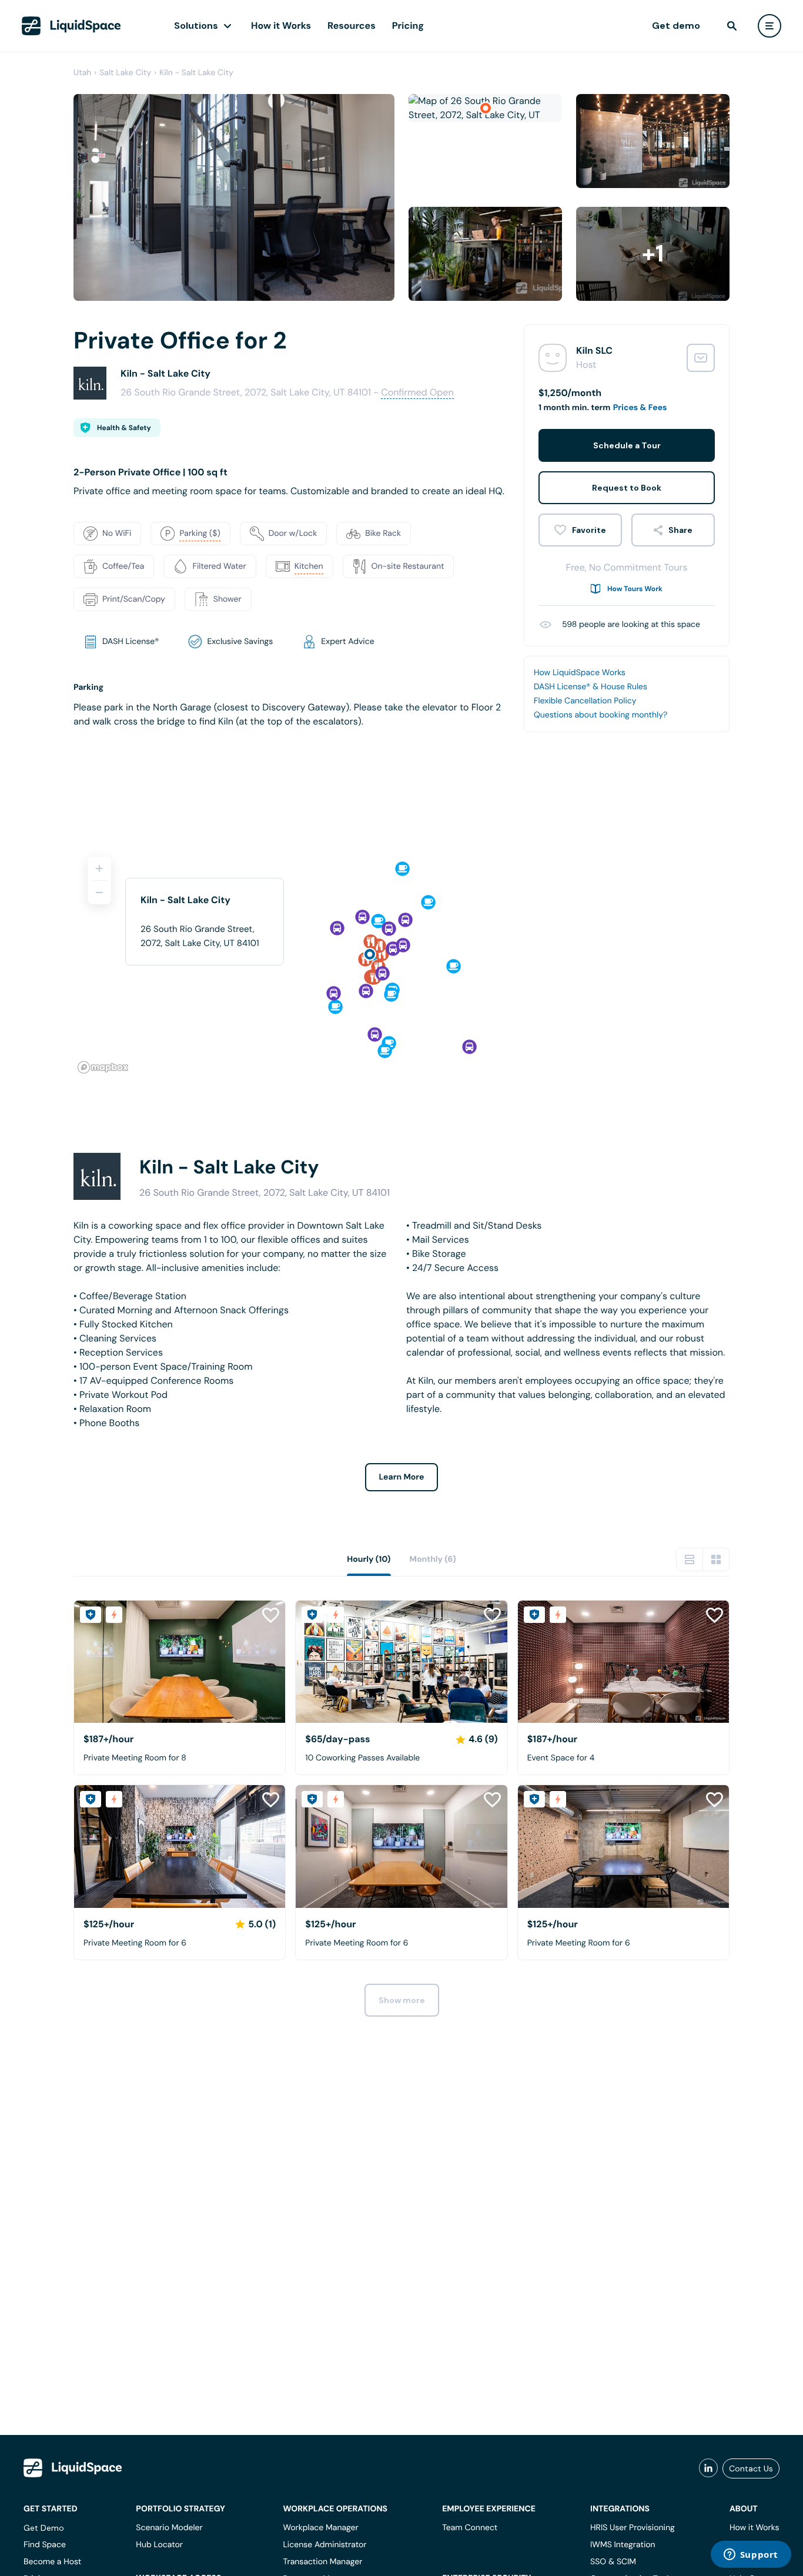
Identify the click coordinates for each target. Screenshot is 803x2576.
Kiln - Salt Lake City (196, 73)
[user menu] (769, 26)
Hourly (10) (369, 1559)
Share (680, 530)
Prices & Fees (640, 408)
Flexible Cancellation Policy (585, 701)
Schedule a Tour (627, 445)
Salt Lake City (125, 73)
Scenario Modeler (169, 2528)
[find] (732, 26)
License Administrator (324, 2545)
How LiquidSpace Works (580, 673)
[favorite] (580, 530)
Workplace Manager (320, 2528)
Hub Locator (159, 2545)
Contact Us (751, 2468)
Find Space (45, 2545)
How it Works (281, 26)
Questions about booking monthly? (600, 715)
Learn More (402, 1477)
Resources (352, 26)
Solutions (196, 26)
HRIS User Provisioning (633, 2528)
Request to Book (627, 488)
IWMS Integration (623, 2545)
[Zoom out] (99, 893)
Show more (402, 2000)
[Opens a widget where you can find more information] (751, 2555)
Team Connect (470, 2528)
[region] (401, 960)
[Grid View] (716, 1559)
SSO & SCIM (613, 2562)
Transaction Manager (322, 2562)
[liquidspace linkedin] (708, 2468)
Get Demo (44, 2528)
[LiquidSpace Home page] (71, 26)
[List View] (690, 1559)
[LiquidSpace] (73, 2468)
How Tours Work (635, 589)
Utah (82, 73)
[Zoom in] (99, 868)
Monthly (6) (433, 1559)
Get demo (676, 26)
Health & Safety (124, 428)
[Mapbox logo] (103, 1067)
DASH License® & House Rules (590, 687)
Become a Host (52, 2562)
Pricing (408, 26)
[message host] (701, 358)
